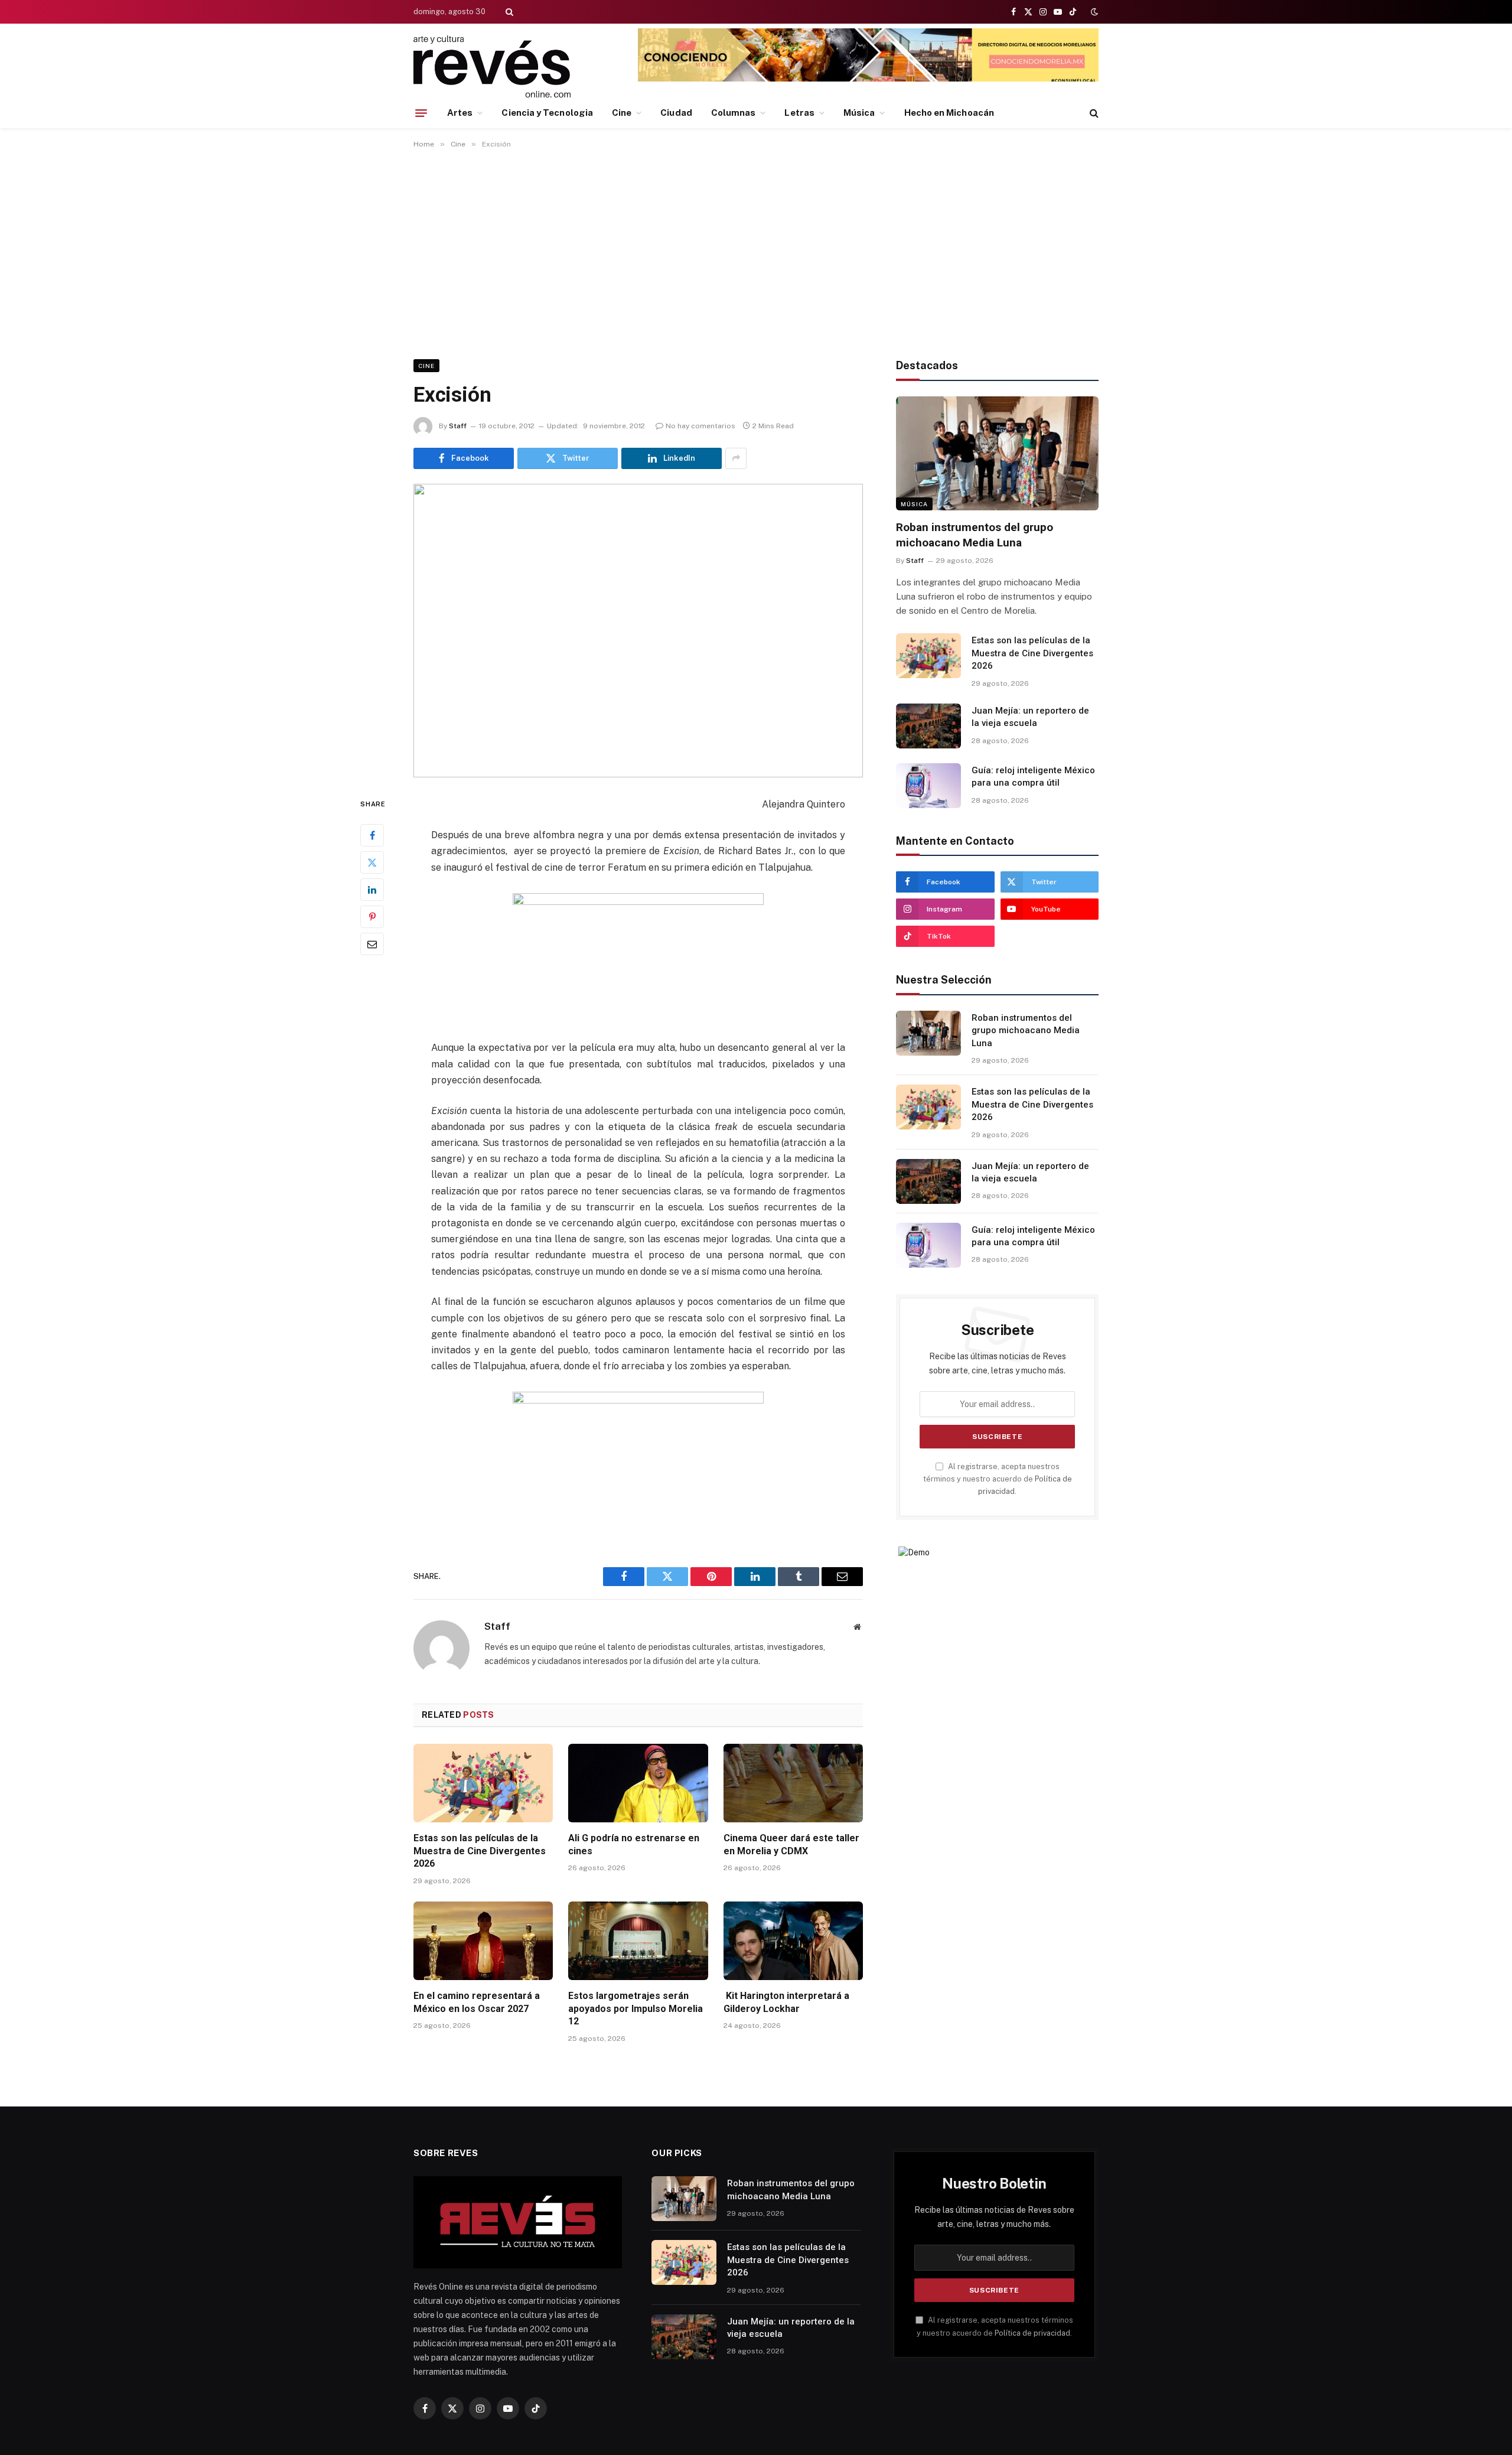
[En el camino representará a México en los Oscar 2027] (483, 1941)
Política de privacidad (1032, 2333)
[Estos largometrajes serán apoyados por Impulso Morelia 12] (638, 1941)
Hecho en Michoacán (949, 113)
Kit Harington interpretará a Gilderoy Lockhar (786, 2002)
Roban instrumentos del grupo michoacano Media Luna (975, 535)
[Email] (372, 944)
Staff (458, 426)
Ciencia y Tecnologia (547, 113)
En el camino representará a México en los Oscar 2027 (477, 2002)
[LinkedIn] (372, 890)
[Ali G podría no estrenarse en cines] (638, 1783)
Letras (799, 113)
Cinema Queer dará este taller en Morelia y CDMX (791, 1844)
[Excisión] (638, 631)
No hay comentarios (700, 426)
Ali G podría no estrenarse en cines (634, 1844)
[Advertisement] (756, 252)
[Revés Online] (492, 66)
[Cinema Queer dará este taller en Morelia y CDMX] (793, 1783)
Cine (622, 113)
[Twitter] (372, 862)
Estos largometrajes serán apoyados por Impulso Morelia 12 (636, 2009)
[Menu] (421, 113)
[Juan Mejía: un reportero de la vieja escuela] (928, 726)
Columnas (734, 113)
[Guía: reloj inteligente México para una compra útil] (928, 786)
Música (859, 113)
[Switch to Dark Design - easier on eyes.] (1093, 12)
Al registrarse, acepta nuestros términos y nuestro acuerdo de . (998, 1479)
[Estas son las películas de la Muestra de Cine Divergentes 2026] (483, 1783)
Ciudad (676, 113)
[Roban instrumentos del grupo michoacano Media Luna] (997, 453)
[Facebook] (372, 835)
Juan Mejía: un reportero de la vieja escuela (1030, 717)
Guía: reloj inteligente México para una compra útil (1033, 776)
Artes (460, 113)
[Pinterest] (372, 917)
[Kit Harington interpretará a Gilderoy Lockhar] (793, 1941)
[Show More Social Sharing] (736, 458)
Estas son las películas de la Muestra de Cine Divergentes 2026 (480, 1851)
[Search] (508, 12)
